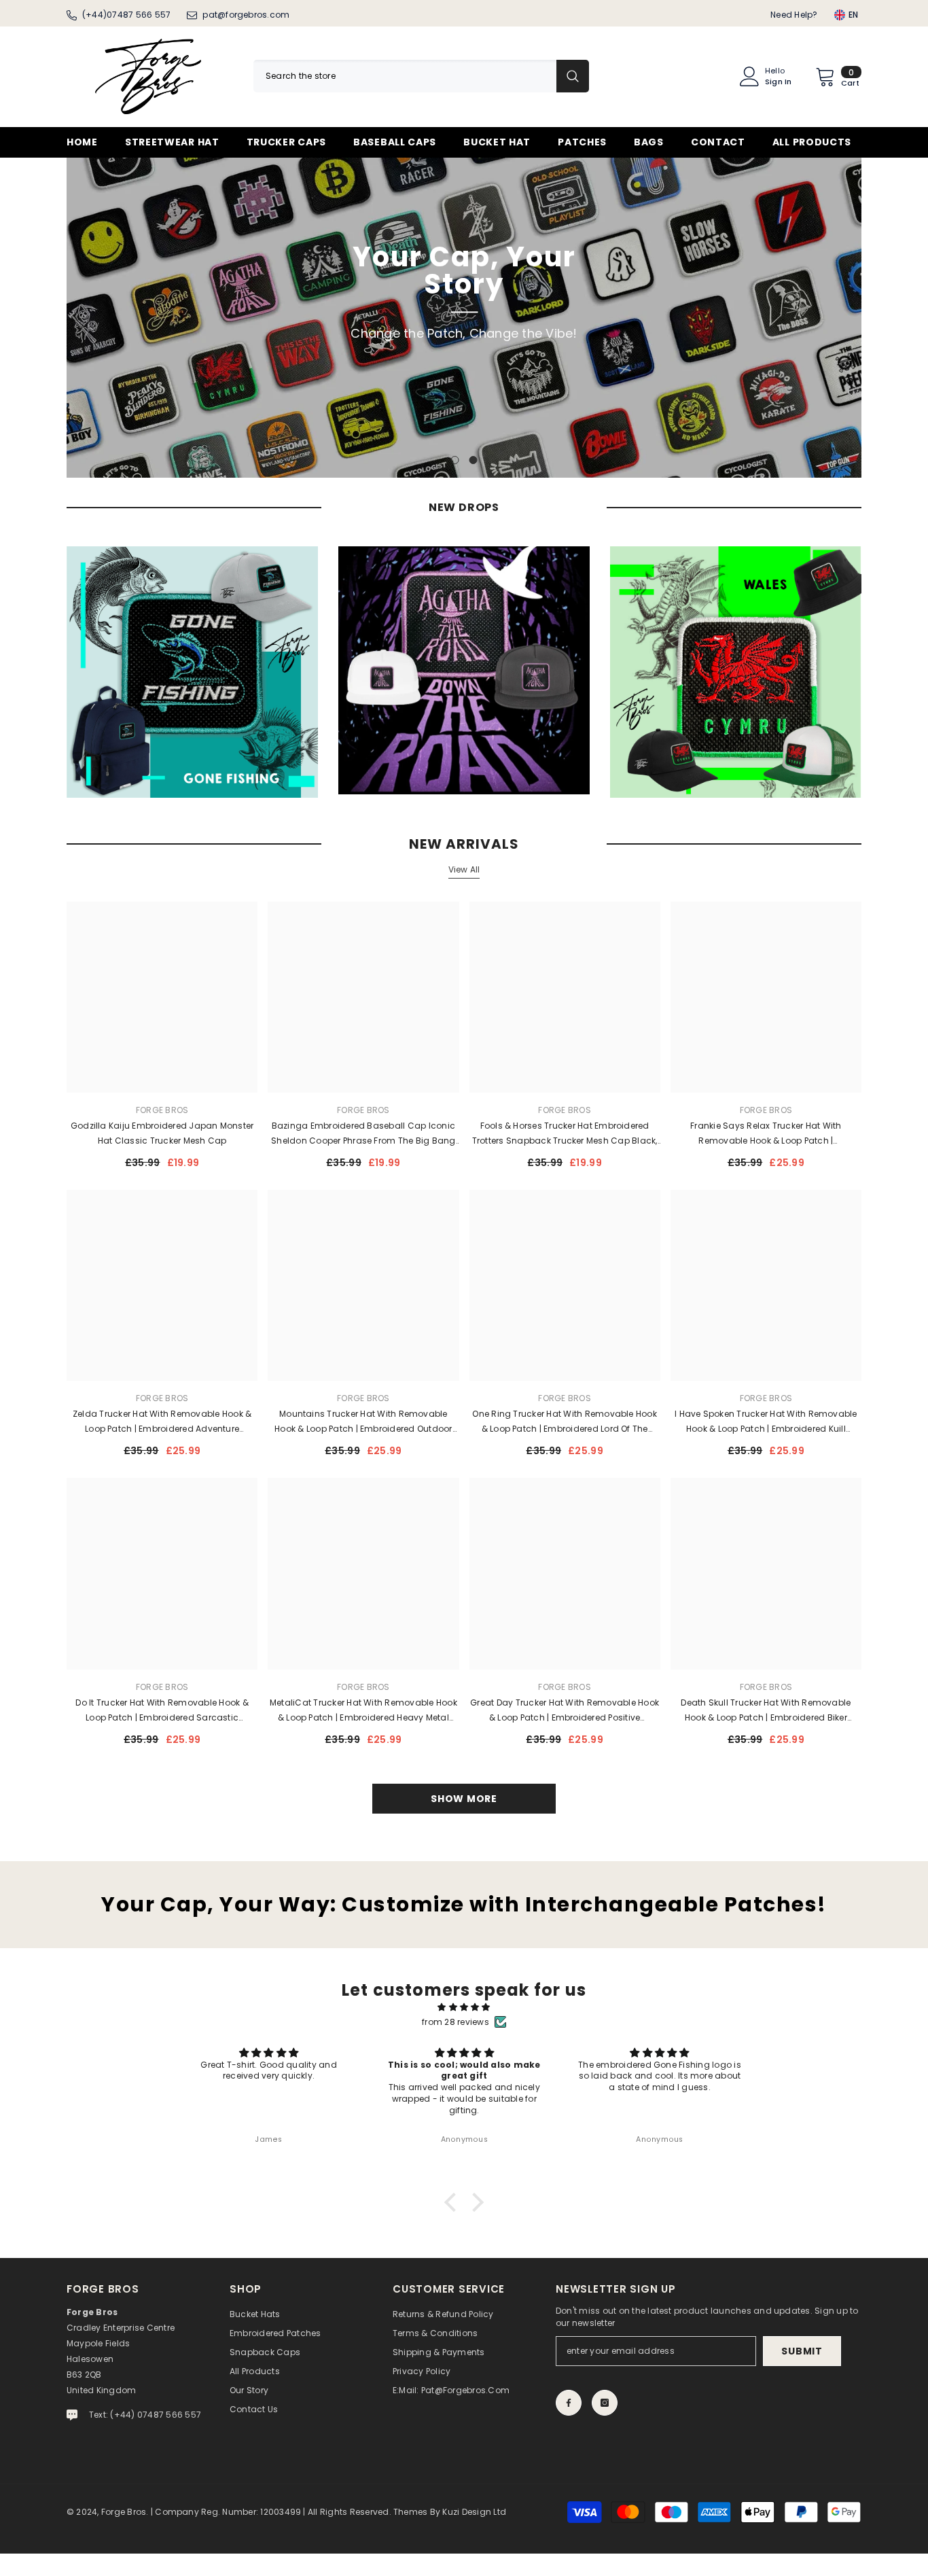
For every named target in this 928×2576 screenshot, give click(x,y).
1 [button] (455, 460)
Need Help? (794, 15)
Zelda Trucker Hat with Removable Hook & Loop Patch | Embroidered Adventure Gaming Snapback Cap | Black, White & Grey (162, 1422)
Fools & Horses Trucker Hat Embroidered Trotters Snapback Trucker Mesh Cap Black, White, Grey (565, 1134)
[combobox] (405, 76)
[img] (464, 2007)
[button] (78, 318)
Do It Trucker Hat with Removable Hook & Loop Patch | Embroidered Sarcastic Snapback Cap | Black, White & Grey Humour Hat (162, 1711)
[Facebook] (569, 2403)
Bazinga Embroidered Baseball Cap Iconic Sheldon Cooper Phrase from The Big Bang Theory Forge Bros (363, 1134)
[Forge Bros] (192, 672)
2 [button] (474, 460)
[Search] (421, 76)
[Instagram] (605, 2403)
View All (464, 869)
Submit (802, 2351)
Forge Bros (162, 1110)
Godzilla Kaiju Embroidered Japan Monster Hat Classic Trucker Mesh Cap (162, 1133)
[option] (464, 318)
